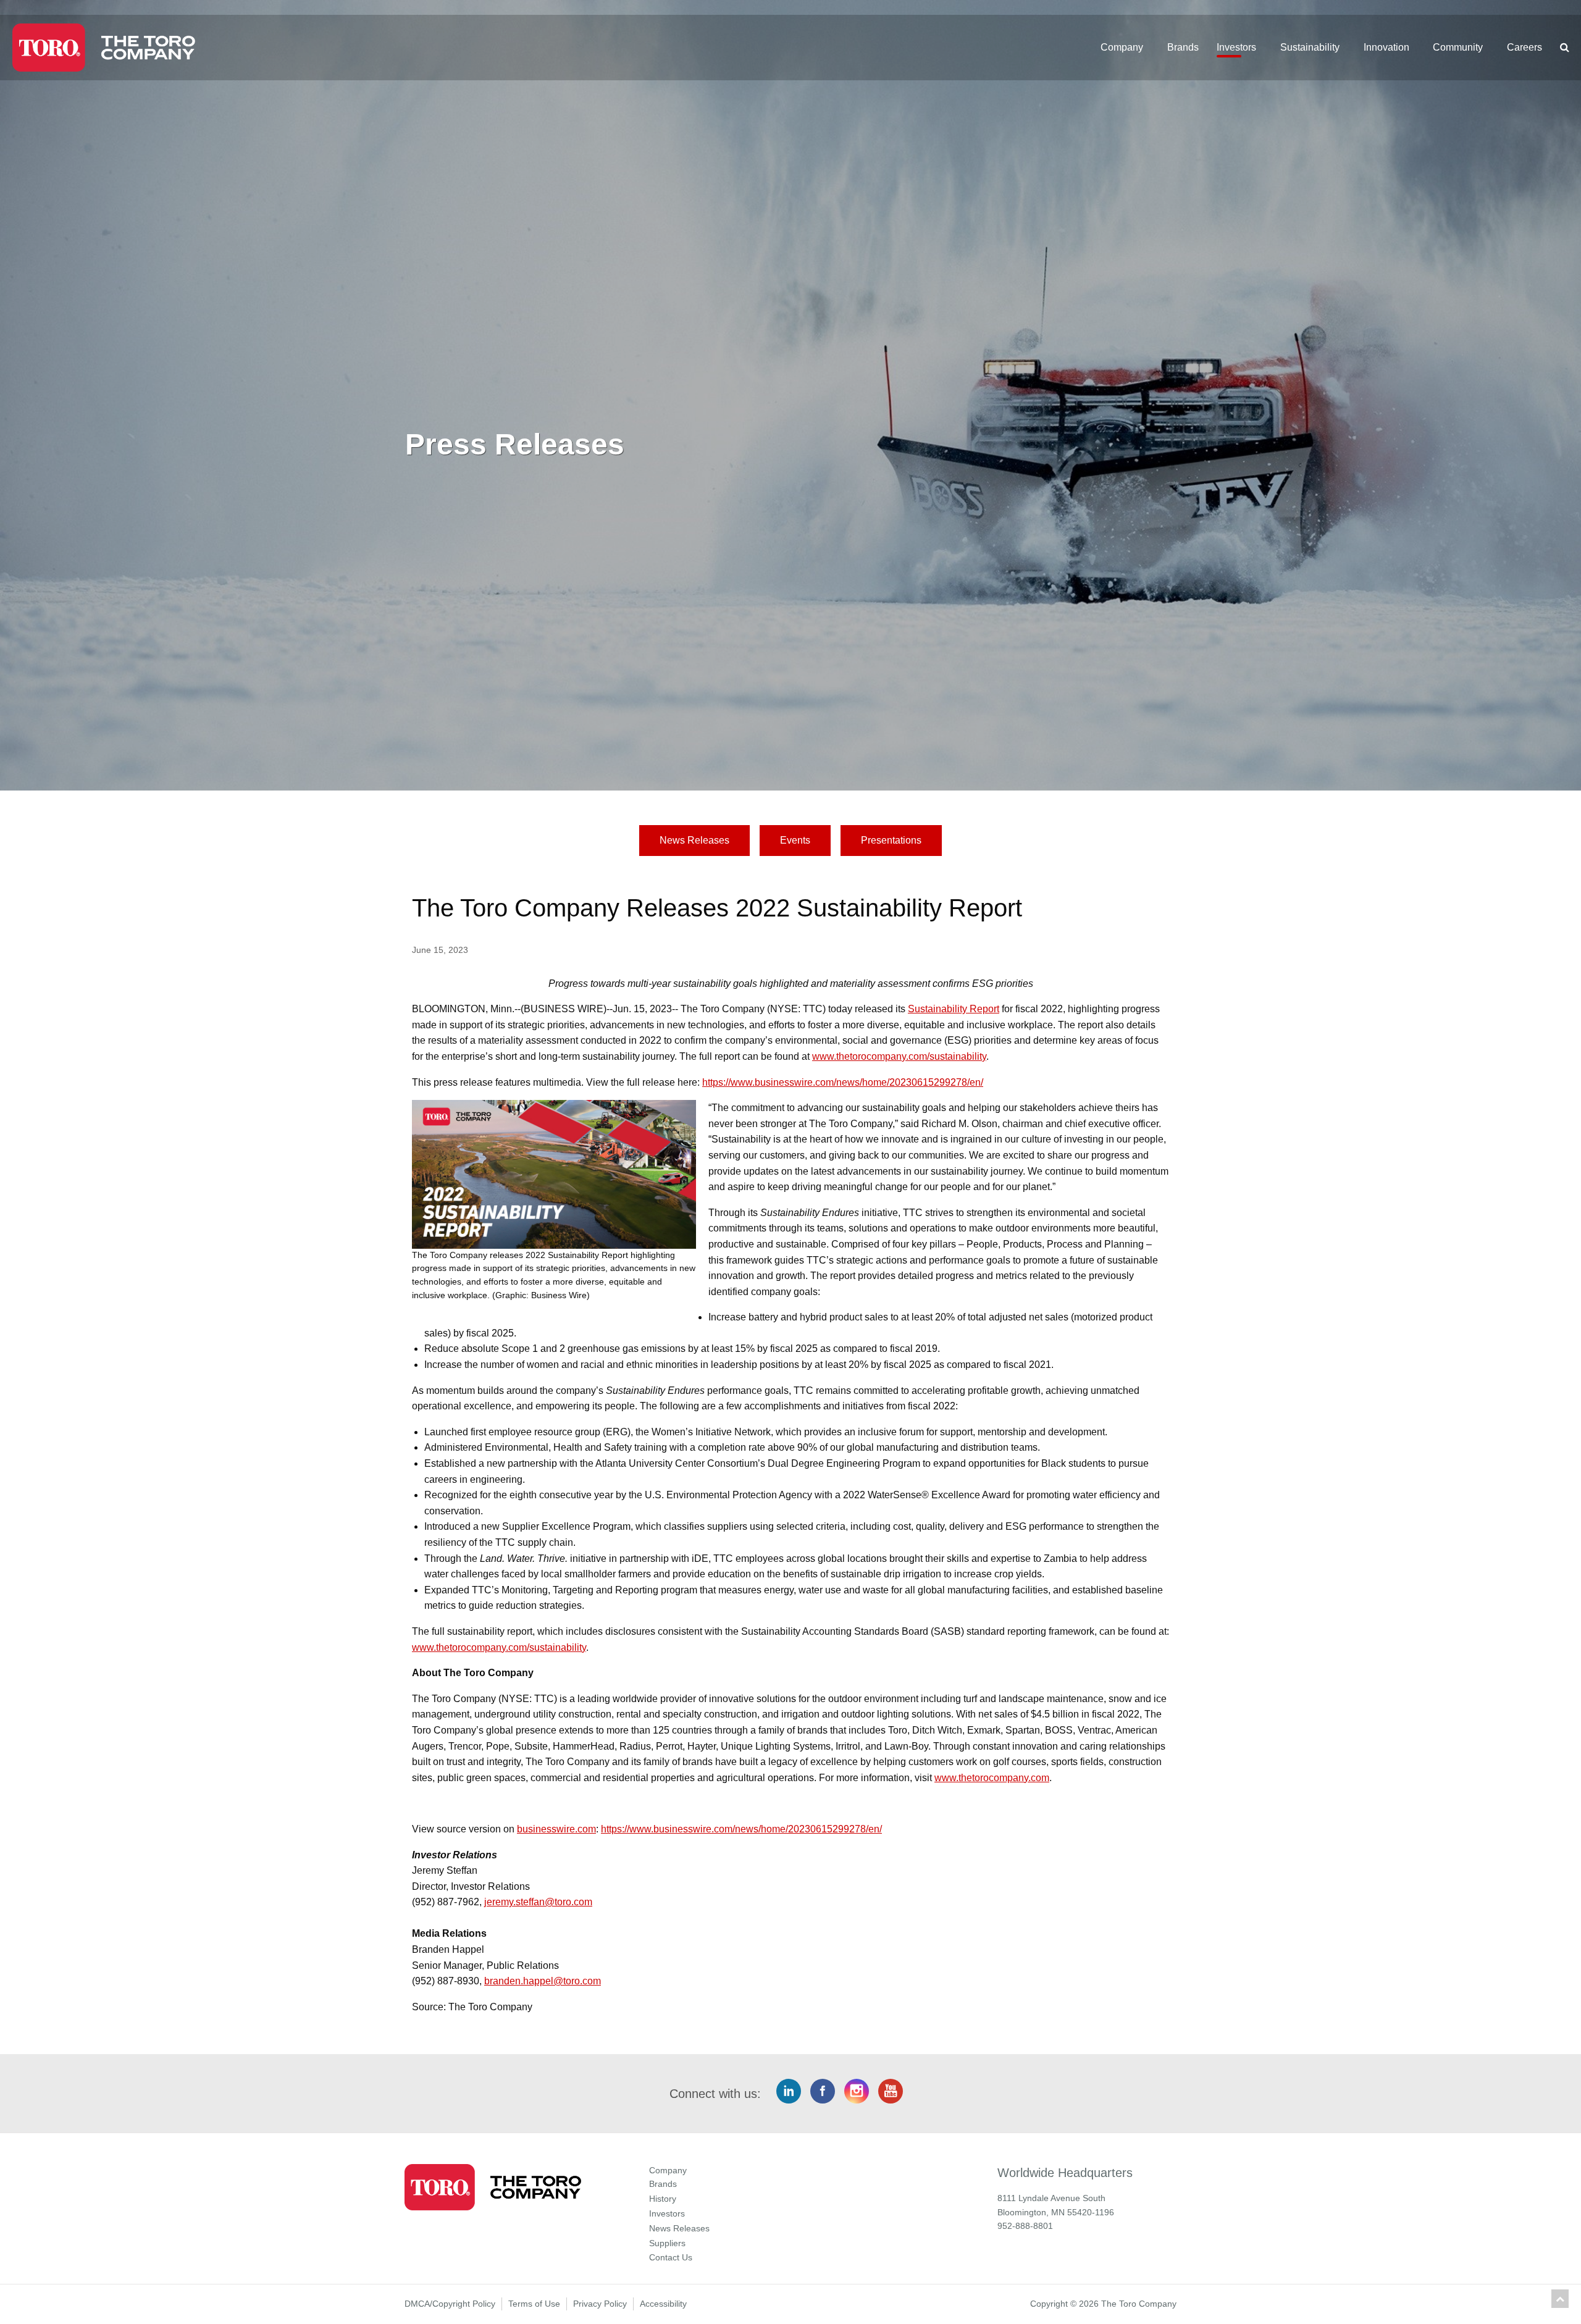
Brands (1183, 47)
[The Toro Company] (158, 48)
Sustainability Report (954, 1009)
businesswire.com (556, 1829)
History (663, 2199)
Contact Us (671, 2257)
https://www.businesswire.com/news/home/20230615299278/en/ (843, 1082)
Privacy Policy (600, 2304)
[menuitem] (1126, 48)
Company (1122, 47)
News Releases (694, 840)
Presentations (891, 840)
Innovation (1386, 47)
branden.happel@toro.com (543, 1981)
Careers (1524, 47)
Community (1458, 47)
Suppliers (667, 2243)
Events (795, 840)
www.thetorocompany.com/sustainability (899, 1056)
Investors (1236, 47)
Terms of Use (534, 2304)
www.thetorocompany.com (992, 1778)
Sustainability (1310, 47)
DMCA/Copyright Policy (450, 2304)
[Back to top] (1560, 2299)
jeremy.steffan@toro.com (538, 1902)
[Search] (1560, 48)
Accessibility (663, 2304)
